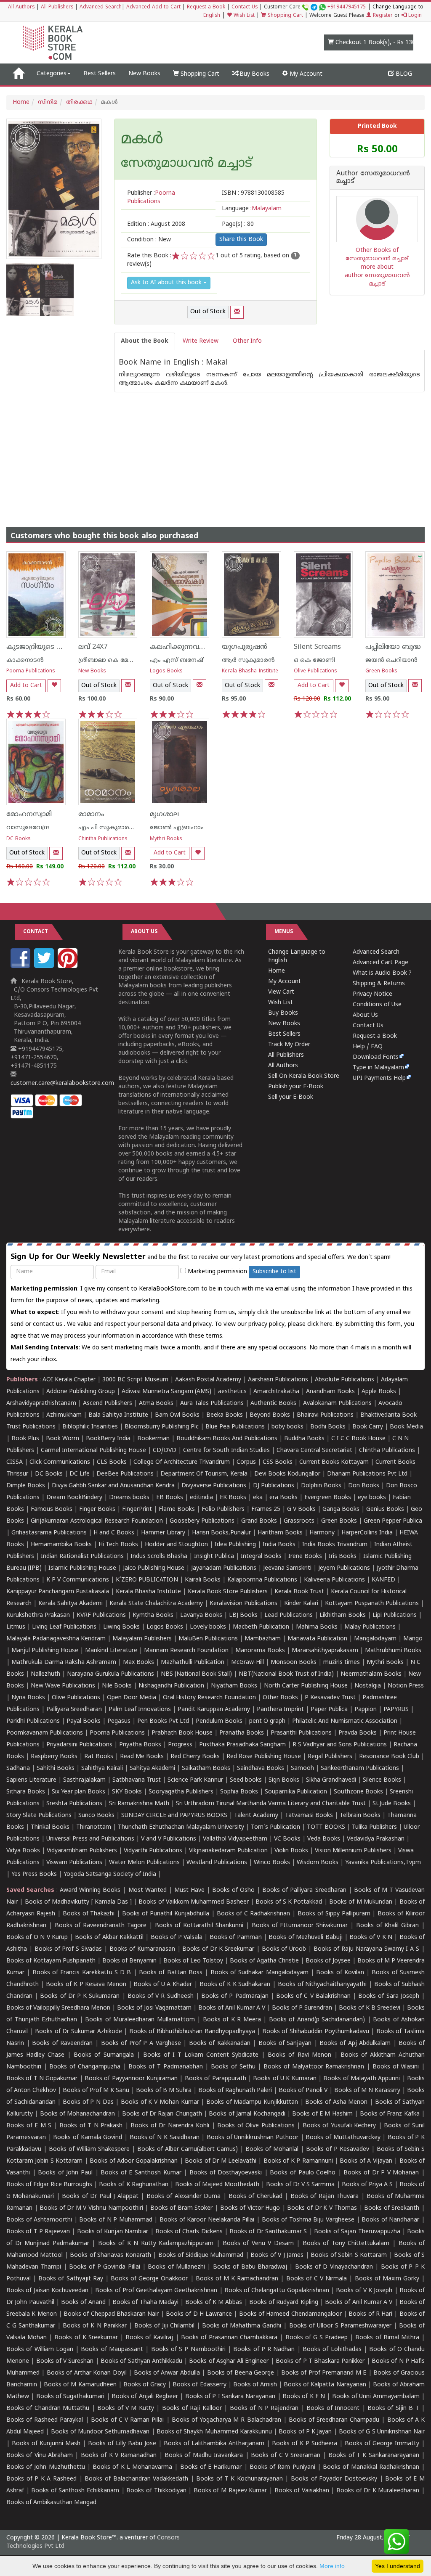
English (212, 16)
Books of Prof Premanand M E (324, 2373)
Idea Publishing (235, 1545)
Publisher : (151, 197)
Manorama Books (260, 1651)
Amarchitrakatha (276, 1392)
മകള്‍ (142, 140)
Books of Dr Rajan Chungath (162, 2114)
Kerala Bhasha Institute (250, 671)
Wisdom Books (318, 1863)
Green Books (381, 671)
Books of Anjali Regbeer (145, 2397)
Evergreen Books (328, 1498)
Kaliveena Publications (334, 1580)
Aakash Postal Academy (209, 1380)
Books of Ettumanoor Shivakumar (300, 1926)
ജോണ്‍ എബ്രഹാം (177, 828)
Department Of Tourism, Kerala (204, 1474)
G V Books (301, 1509)
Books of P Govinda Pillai (104, 2267)
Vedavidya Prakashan (376, 1839)
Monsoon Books (294, 1662)
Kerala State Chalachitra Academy (156, 1604)
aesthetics (232, 1392)
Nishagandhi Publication (171, 1686)
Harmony (322, 1533)
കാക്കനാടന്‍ (25, 660)
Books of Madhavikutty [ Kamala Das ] (78, 1902)
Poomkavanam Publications (45, 1733)
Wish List (243, 16)
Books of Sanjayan (285, 2043)
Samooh (302, 1768)
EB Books (170, 1498)
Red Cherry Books (195, 1757)
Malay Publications (370, 1627)
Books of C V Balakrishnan (313, 1996)
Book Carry (368, 1427)
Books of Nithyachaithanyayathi (322, 1985)
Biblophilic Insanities (90, 1427)
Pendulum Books (219, 1721)
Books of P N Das (88, 2102)
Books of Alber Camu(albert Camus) (188, 2149)
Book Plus (25, 1439)
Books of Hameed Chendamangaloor (290, 2314)
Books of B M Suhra (164, 2091)
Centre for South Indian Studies (226, 1451)
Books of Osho (233, 1890)
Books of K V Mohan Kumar (160, 2102)
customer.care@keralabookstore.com (62, 1083)
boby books (287, 1427)
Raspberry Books (54, 1757)
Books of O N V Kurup (37, 1937)
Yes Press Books (34, 1874)
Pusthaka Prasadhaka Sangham (242, 1745)
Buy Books (254, 74)
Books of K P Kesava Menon (86, 1985)
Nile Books (117, 1686)
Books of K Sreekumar (86, 2338)
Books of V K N (371, 1937)
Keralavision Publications (243, 1604)
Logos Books (166, 671)
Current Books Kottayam (334, 1462)
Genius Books (385, 1509)
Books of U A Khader (163, 1985)
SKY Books (127, 1792)
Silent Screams (317, 647)
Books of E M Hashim (322, 2114)
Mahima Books (317, 1627)
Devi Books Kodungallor (287, 1474)
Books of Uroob (284, 1949)
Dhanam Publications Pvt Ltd (367, 1474)
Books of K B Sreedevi (370, 2008)
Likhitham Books (343, 1615)
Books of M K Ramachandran (237, 2279)
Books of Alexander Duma (184, 2196)
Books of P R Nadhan (264, 2350)
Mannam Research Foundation (186, 1651)
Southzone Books (358, 1792)
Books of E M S (29, 2126)
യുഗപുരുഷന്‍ (245, 647)
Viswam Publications (74, 1863)
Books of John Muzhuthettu (46, 2467)
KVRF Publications (101, 1615)
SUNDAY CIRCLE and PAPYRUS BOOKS (174, 1816)
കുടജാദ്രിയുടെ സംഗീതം (47, 647)
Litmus (16, 1627)
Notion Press (406, 1686)
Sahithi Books (56, 1768)
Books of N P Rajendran (264, 2408)
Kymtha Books (153, 1615)
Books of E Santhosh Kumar (141, 2173)
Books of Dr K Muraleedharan (378, 2491)
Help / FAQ (368, 1047)
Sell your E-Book (291, 1097)
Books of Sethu (233, 2067)
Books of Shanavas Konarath (110, 2255)
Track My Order (289, 1045)
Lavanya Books (201, 1615)
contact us (48, 1324)
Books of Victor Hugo (250, 2208)
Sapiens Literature (31, 1780)
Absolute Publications (345, 1380)
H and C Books (114, 1533)
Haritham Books (280, 1533)
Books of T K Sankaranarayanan (374, 2456)
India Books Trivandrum (335, 1545)
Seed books (246, 1780)
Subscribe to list (274, 1272)
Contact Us (245, 7)
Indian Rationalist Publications (82, 1556)
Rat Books (99, 1757)
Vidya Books (23, 1851)
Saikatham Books (206, 1768)
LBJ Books (243, 1615)
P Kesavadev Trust (330, 1698)
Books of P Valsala (177, 1937)
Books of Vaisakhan (302, 2491)
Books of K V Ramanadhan (119, 2456)
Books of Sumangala (104, 2055)
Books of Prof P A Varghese (141, 2043)
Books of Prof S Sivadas (68, 1949)
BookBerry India (108, 1439)
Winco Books (272, 1863)
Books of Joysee (328, 1961)
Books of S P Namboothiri (188, 2350)
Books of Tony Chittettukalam (346, 2244)
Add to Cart (26, 686)
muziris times (342, 1662)
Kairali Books (203, 1580)
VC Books (287, 1839)
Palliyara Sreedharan (74, 1710)
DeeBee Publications (125, 1474)
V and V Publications (169, 1839)
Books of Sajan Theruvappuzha (357, 2232)
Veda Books (324, 1839)
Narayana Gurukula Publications (110, 1674)
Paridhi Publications (33, 1721)
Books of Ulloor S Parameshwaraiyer (340, 2326)
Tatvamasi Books (309, 1816)
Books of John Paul (65, 2173)
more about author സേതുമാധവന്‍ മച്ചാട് (377, 276)
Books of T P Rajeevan (38, 2232)
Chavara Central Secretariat (314, 1451)
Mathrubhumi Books (393, 1651)
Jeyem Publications (344, 1568)
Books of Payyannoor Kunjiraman (131, 2079)
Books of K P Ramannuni (298, 2161)
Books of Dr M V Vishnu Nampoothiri (91, 2208)
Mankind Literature (111, 1651)
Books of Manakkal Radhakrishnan (371, 2467)
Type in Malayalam (378, 1068)
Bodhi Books (328, 1427)
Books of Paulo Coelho (303, 2173)
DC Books (19, 839)
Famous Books (52, 1509)
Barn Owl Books (177, 1415)
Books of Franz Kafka (390, 2114)
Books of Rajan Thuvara (325, 2196)
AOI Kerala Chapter (69, 1380)
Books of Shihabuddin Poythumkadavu (316, 2032)
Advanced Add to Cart (153, 7)
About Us (365, 1015)
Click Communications (60, 1462)
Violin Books (291, 1851)
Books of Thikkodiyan (156, 2491)
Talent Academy (256, 1816)
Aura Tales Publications (212, 1403)
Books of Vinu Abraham (40, 2456)
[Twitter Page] (45, 967)
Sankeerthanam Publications (360, 1768)
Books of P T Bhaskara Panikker (320, 2361)
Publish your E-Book (296, 1087)
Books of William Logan (40, 2350)
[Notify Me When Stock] (237, 312)
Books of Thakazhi (89, 1914)
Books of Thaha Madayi (145, 2302)
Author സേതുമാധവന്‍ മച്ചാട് (373, 178)
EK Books (233, 1498)
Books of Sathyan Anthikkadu (141, 2361)
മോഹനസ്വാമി (29, 815)
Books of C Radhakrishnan (254, 1914)
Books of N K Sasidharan (165, 2138)
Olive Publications (315, 671)
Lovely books (208, 1627)
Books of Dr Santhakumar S (268, 2232)
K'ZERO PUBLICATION (147, 1580)
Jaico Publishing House (154, 1568)
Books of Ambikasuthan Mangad (51, 2503)
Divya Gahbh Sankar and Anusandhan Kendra (113, 1486)
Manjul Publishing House (45, 1651)
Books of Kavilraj (149, 2338)
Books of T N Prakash (91, 2126)
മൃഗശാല (164, 815)
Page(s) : (238, 224)
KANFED (383, 1580)
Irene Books (305, 1556)
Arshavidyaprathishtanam (41, 1403)
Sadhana (18, 1768)
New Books (144, 74)
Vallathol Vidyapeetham (235, 1839)
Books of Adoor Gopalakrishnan (134, 2161)
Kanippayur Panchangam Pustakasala (58, 1592)
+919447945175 (347, 7)
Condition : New (149, 240)
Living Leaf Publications (64, 1627)
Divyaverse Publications (214, 1486)
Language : (252, 209)
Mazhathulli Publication (193, 1662)
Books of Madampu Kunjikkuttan (252, 2102)
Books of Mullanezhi (176, 2267)
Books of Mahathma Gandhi (242, 2326)
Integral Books (261, 1556)
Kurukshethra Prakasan (38, 1615)
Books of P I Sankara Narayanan (230, 2397)
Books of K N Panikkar (94, 2326)
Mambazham (263, 1639)
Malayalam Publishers (142, 1639)
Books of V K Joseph (364, 2291)
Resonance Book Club (389, 1757)
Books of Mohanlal (272, 2149)
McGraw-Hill (247, 1662)
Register (382, 16)
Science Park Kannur (195, 1780)
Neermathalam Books (371, 1674)
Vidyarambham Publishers (82, 1851)
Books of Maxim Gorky (387, 2279)
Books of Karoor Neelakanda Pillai (207, 2220)
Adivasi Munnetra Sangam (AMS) (166, 1392)
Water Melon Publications (144, 1863)
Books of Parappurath (215, 2079)
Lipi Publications (395, 1615)
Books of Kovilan (340, 1973)
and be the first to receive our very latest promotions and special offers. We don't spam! (201, 1257)
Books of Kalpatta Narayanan (325, 2385)
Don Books (364, 1486)
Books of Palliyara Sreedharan (304, 1890)
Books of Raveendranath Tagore (101, 1926)
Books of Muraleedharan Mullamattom (140, 2020)
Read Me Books (142, 1757)
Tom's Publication (275, 1827)
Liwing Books (121, 1627)
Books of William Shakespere (89, 2149)
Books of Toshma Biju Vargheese (308, 2220)
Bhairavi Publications (325, 1415)
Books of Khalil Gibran (387, 1926)
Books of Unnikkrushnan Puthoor (253, 2138)
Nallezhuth (45, 1674)
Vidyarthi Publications (153, 1851)
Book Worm (63, 1439)
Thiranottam (94, 1827)
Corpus (246, 1462)
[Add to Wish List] (54, 686)
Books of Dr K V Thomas (322, 2208)
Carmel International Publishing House (93, 1451)
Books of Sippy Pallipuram (334, 1914)
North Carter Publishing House (306, 1686)
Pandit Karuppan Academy (214, 1710)
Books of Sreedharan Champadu (334, 2420)
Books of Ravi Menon (299, 2055)
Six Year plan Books (78, 1792)
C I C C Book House (358, 1439)
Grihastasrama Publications (49, 1533)
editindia (201, 1498)
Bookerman (153, 1439)
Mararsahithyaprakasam (325, 1651)
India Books (279, 1545)
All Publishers (57, 7)
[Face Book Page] (21, 967)
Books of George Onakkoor (149, 2279)
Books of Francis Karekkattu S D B (82, 1973)
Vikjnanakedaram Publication (228, 1851)
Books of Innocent (333, 2408)
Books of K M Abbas (214, 2302)
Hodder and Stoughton (176, 1545)
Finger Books (97, 1509)
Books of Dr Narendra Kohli (170, 2126)
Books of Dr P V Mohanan (381, 2173)
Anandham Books (330, 1392)
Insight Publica (214, 1556)
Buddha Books (304, 1439)
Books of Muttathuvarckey (343, 2138)
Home (21, 102)
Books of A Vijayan (366, 2161)
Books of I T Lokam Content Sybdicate (201, 2055)
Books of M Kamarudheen (80, 2385)
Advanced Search (101, 7)
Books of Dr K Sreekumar (218, 1949)
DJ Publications (274, 1486)
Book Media (406, 1427)
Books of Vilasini (396, 2067)
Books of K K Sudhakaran (235, 1985)
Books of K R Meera (232, 2020)
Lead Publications (289, 1615)
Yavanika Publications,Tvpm (383, 1863)
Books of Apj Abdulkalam (355, 2043)
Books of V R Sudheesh (161, 1996)
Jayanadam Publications (224, 1568)
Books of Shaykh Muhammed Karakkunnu (214, 2432)
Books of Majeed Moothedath (217, 2185)
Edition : (156, 224)
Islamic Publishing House (82, 1568)
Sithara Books (26, 1792)
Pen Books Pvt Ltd (163, 1721)
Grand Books (259, 1521)
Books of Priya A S (367, 2185)
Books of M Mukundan (361, 1902)
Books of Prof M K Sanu (96, 2091)
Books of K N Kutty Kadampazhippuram (156, 2244)
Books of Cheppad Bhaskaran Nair (111, 2314)
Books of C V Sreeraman (286, 2456)
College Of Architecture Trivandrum (182, 1462)
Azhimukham (64, 1415)
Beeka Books (225, 1415)
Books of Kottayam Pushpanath (51, 1961)
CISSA (15, 1462)
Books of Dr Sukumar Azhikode (78, 2032)
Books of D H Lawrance (199, 2314)
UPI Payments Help (379, 1078)
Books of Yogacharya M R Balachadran (226, 2420)
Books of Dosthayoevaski (226, 2173)
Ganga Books (341, 1509)
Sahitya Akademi (152, 1768)
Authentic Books (273, 1403)
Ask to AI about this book (167, 283)
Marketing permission (217, 1272)
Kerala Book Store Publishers (228, 1592)
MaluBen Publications (208, 1639)
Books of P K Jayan (305, 2432)
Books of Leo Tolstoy (193, 1961)
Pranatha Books (242, 1733)
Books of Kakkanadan (220, 2043)
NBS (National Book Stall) (196, 1674)
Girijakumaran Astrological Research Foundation (97, 1521)
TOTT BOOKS (326, 1827)
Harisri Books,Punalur (221, 1533)
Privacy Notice (372, 994)
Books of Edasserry (199, 2385)
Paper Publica (329, 1710)
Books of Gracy (145, 2385)
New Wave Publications (63, 1686)
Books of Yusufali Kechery (339, 2126)
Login (414, 16)
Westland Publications (218, 1863)
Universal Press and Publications (90, 1839)
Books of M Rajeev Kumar (230, 2491)
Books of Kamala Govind (88, 2138)
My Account (305, 74)
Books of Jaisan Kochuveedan (47, 2291)
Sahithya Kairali (102, 1768)
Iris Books (343, 1556)
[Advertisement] (215, 451)
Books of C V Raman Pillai (128, 2420)
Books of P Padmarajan (235, 1996)
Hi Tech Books (118, 1545)
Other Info (247, 341)
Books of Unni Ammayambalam (376, 2397)
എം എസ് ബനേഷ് (177, 660)
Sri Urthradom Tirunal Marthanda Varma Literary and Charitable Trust (271, 1804)
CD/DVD (165, 1451)
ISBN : (253, 193)
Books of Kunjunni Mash (46, 2444)
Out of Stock (208, 312)
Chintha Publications (103, 839)
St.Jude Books (392, 1804)
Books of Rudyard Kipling (284, 2302)
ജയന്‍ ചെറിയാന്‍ (391, 660)
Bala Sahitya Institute (118, 1415)
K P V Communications (78, 1580)
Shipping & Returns (379, 984)
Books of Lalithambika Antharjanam (214, 2444)
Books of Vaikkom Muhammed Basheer (193, 1902)
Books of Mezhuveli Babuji (305, 1937)
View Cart (281, 992)
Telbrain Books (360, 1816)
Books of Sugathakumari (71, 2397)
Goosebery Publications (202, 1521)
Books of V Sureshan (65, 2361)
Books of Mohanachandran (78, 2114)
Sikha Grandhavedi (331, 1780)
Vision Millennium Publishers (353, 1851)
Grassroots (299, 1521)
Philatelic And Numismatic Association (345, 1721)
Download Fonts (376, 1057)
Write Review (201, 341)
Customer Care (315, 7)
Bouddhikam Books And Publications (227, 1439)
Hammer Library (163, 1533)
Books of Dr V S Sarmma (300, 2185)
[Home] (18, 74)
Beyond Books (270, 1415)
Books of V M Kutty (126, 2408)
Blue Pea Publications (235, 1427)
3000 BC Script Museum (135, 1380)
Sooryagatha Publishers (181, 1792)
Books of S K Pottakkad (289, 1902)
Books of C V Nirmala (317, 2279)
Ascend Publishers (108, 1403)
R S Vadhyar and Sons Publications (340, 1745)
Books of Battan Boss (171, 1973)
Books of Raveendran (62, 2043)
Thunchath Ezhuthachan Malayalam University (181, 1827)
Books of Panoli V (303, 2091)
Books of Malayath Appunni (362, 2079)
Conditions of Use (377, 1005)
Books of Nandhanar (390, 2220)
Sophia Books (239, 1792)
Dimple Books (26, 1486)
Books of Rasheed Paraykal (45, 2420)
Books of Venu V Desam (258, 2244)
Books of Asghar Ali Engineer (229, 2361)
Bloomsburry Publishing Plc (162, 1427)
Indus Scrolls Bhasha (159, 1556)
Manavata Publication (317, 1639)
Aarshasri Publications (278, 1380)
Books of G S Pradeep (317, 2338)
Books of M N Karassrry (367, 2091)
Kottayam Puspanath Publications (372, 1604)
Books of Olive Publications (256, 2126)
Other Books (280, 1698)
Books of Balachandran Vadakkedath (136, 2479)
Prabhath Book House (182, 1733)
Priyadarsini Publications (79, 1745)
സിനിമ (48, 102)
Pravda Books (358, 1733)
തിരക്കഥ (79, 102)
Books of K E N (304, 2397)
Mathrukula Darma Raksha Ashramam (64, 1662)
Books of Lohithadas (332, 2350)
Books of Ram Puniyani (282, 2467)
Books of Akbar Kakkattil (109, 1937)
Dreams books (129, 1498)
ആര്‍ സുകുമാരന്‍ (248, 660)
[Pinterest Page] (69, 967)
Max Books (138, 1662)
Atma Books (156, 1403)
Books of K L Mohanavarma (132, 2467)
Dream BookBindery (74, 1498)
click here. (321, 1324)
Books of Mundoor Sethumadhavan (100, 2432)
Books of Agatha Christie (264, 1961)
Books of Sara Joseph (389, 1996)
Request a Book (206, 7)
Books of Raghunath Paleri (235, 2091)
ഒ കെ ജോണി (314, 660)
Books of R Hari (370, 2314)
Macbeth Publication (261, 1627)
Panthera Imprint (280, 1710)
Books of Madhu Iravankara (204, 2456)
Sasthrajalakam (84, 1780)
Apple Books (379, 1392)
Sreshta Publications (74, 1804)
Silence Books (382, 1780)
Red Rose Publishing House (264, 1757)
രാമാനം (91, 815)
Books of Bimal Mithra (387, 2338)
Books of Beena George (241, 2373)
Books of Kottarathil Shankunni (199, 1926)
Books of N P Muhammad (116, 2220)
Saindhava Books (261, 1768)
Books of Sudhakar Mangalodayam (259, 1973)
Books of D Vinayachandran (334, 2267)
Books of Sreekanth (392, 2208)
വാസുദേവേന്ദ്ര (28, 828)
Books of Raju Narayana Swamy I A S (366, 1949)
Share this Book (241, 239)
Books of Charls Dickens (189, 2232)
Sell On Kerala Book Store (304, 1076)
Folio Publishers (223, 1509)
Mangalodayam (375, 1639)
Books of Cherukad (255, 2196)
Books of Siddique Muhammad (201, 2255)
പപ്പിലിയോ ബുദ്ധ (393, 647)
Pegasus (119, 1721)
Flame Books (177, 1509)
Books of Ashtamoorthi (39, 2220)
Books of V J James (277, 2255)
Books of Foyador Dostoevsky (334, 2479)
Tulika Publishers (374, 1827)
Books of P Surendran (302, 2008)
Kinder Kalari (301, 1604)
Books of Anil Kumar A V (232, 2008)
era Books (283, 1498)
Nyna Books (28, 1698)
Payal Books (84, 1721)
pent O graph (267, 1721)
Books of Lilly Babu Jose (122, 2444)
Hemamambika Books (61, 1545)
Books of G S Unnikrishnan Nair (382, 2432)
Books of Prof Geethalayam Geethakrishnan (156, 2291)
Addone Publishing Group (81, 1392)
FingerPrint (137, 1509)
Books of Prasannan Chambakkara (229, 2338)
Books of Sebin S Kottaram (349, 2255)
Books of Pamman (236, 1937)
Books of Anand (83, 2302)
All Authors (21, 7)
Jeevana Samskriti (287, 1568)
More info (332, 2566)
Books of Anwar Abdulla (167, 2373)
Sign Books (284, 1780)
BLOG (403, 74)
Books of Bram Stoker (182, 2208)
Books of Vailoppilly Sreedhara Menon (58, 2008)
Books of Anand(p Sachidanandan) (317, 2020)
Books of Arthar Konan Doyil (87, 2373)
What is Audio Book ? (382, 973)
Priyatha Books (140, 1745)
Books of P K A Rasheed (41, 2479)
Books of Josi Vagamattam (154, 2008)
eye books (372, 1498)
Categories (52, 74)
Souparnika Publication (296, 1792)
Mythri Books (166, 839)
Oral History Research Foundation (209, 1698)
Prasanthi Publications (301, 1733)
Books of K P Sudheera (305, 2444)
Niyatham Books (234, 1686)
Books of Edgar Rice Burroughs (49, 2185)
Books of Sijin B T (393, 2408)
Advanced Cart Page (380, 963)
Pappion (366, 1710)
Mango (413, 1639)
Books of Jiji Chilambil (164, 2326)
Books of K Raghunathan (133, 2185)
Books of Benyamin (129, 1961)
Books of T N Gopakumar (42, 2079)
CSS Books (278, 1462)
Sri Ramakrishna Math (139, 1804)
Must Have (189, 1890)
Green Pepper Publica (393, 1521)
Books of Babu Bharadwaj (250, 2267)
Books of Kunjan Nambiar (113, 2232)
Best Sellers (100, 74)
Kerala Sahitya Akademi (71, 1604)
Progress (180, 1745)
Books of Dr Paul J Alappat (100, 2196)
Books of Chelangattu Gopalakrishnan (277, 2291)
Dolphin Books (321, 1486)
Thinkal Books (50, 1827)
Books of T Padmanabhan (165, 2067)
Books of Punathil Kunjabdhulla (166, 1914)
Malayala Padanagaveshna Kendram (56, 1639)
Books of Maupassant (112, 2350)
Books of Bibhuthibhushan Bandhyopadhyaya (192, 2032)
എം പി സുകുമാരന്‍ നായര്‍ (118, 828)
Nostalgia (368, 1686)
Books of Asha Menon (336, 2102)
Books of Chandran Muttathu (48, 2408)
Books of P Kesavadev (338, 2149)
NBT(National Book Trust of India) (286, 1674)
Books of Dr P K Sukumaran (80, 1996)
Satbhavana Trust (137, 1780)
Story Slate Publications (39, 1816)
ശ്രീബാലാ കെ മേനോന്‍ (113, 660)
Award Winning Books (90, 1890)
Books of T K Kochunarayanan (239, 2479)
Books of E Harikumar (211, 2467)
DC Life (80, 1474)
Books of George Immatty (382, 2444)
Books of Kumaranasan (142, 1949)
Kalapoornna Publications (262, 1580)
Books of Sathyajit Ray (71, 2279)
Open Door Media (132, 1698)
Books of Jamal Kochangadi (247, 2114)
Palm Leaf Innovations (140, 1710)
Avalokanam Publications (337, 1403)
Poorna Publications (31, 671)
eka (258, 1498)
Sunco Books (96, 1816)
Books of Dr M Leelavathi (221, 2161)
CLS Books (112, 1462)
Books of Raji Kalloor (192, 2408)
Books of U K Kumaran (285, 2079)
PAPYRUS (396, 1710)
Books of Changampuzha (85, 2067)
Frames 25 (266, 1509)
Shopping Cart (285, 16)
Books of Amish (255, 2385)
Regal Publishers (330, 1757)
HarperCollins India (367, 1533)
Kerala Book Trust (299, 1592)
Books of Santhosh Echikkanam (75, 2491)
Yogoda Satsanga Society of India (110, 1874)
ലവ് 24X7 (93, 647)
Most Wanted (148, 1890)
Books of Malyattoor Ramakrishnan (314, 2067)
